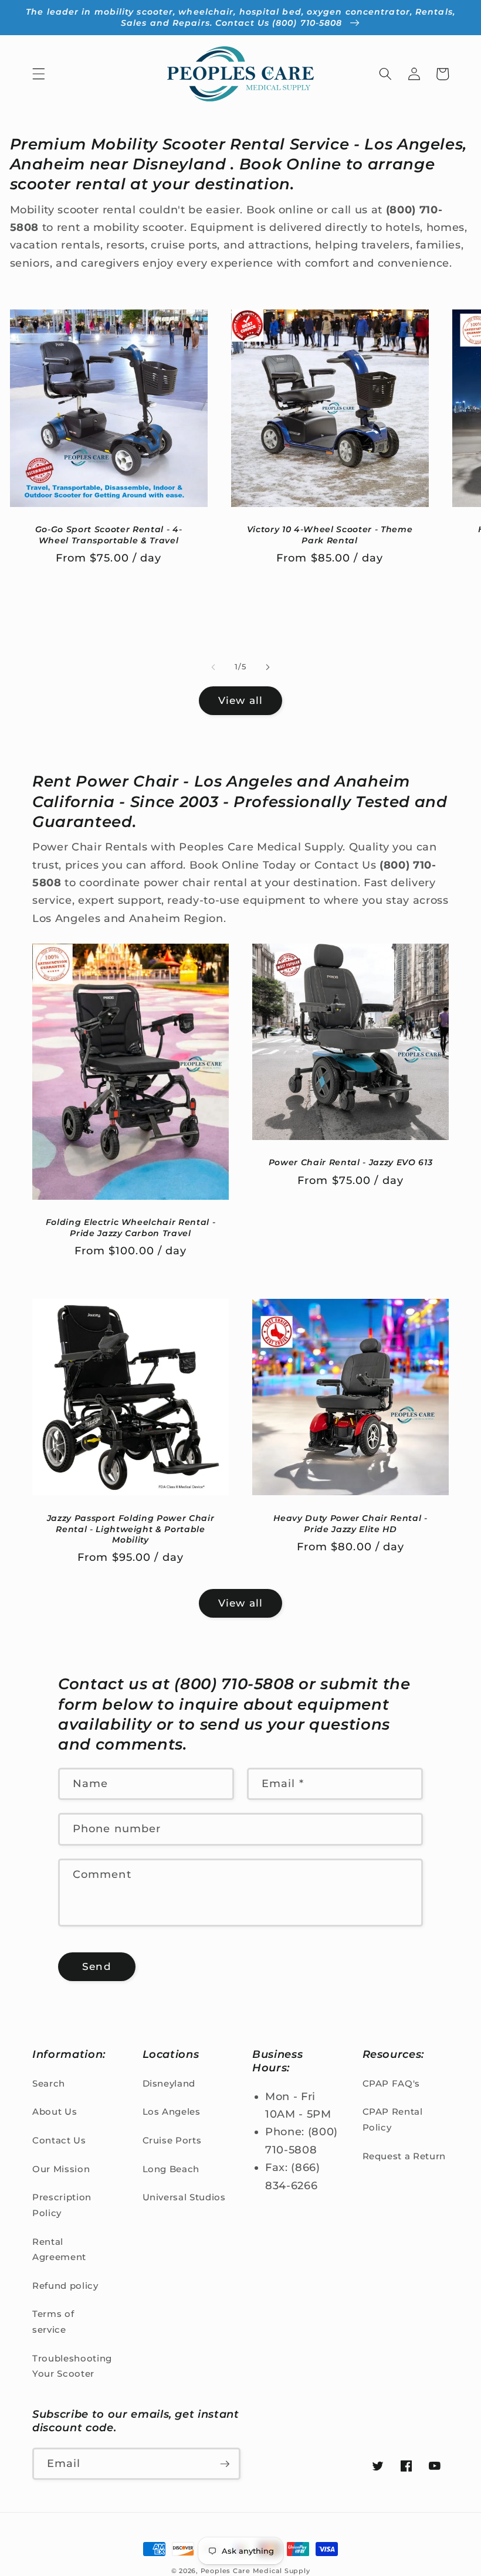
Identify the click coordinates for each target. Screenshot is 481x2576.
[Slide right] (267, 667)
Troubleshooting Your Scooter (72, 2366)
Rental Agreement (59, 2250)
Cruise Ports (172, 2140)
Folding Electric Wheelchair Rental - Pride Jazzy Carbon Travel (131, 1228)
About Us (55, 2111)
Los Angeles (172, 2111)
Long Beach (171, 2169)
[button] (39, 74)
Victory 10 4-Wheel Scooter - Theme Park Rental (330, 535)
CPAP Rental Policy (393, 2119)
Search (49, 2083)
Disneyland (169, 2083)
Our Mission (61, 2169)
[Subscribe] (225, 2464)
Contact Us (59, 2140)
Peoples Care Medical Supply (255, 2571)
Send (96, 1966)
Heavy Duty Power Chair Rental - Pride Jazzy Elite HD (350, 1524)
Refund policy (65, 2286)
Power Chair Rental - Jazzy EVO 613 (350, 1162)
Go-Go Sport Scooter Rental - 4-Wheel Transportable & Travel (109, 535)
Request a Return (404, 2156)
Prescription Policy (62, 2205)
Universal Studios (184, 2197)
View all (240, 700)
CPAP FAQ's (392, 2083)
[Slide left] (214, 667)
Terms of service (53, 2322)
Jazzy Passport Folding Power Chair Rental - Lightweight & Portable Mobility (131, 1529)
